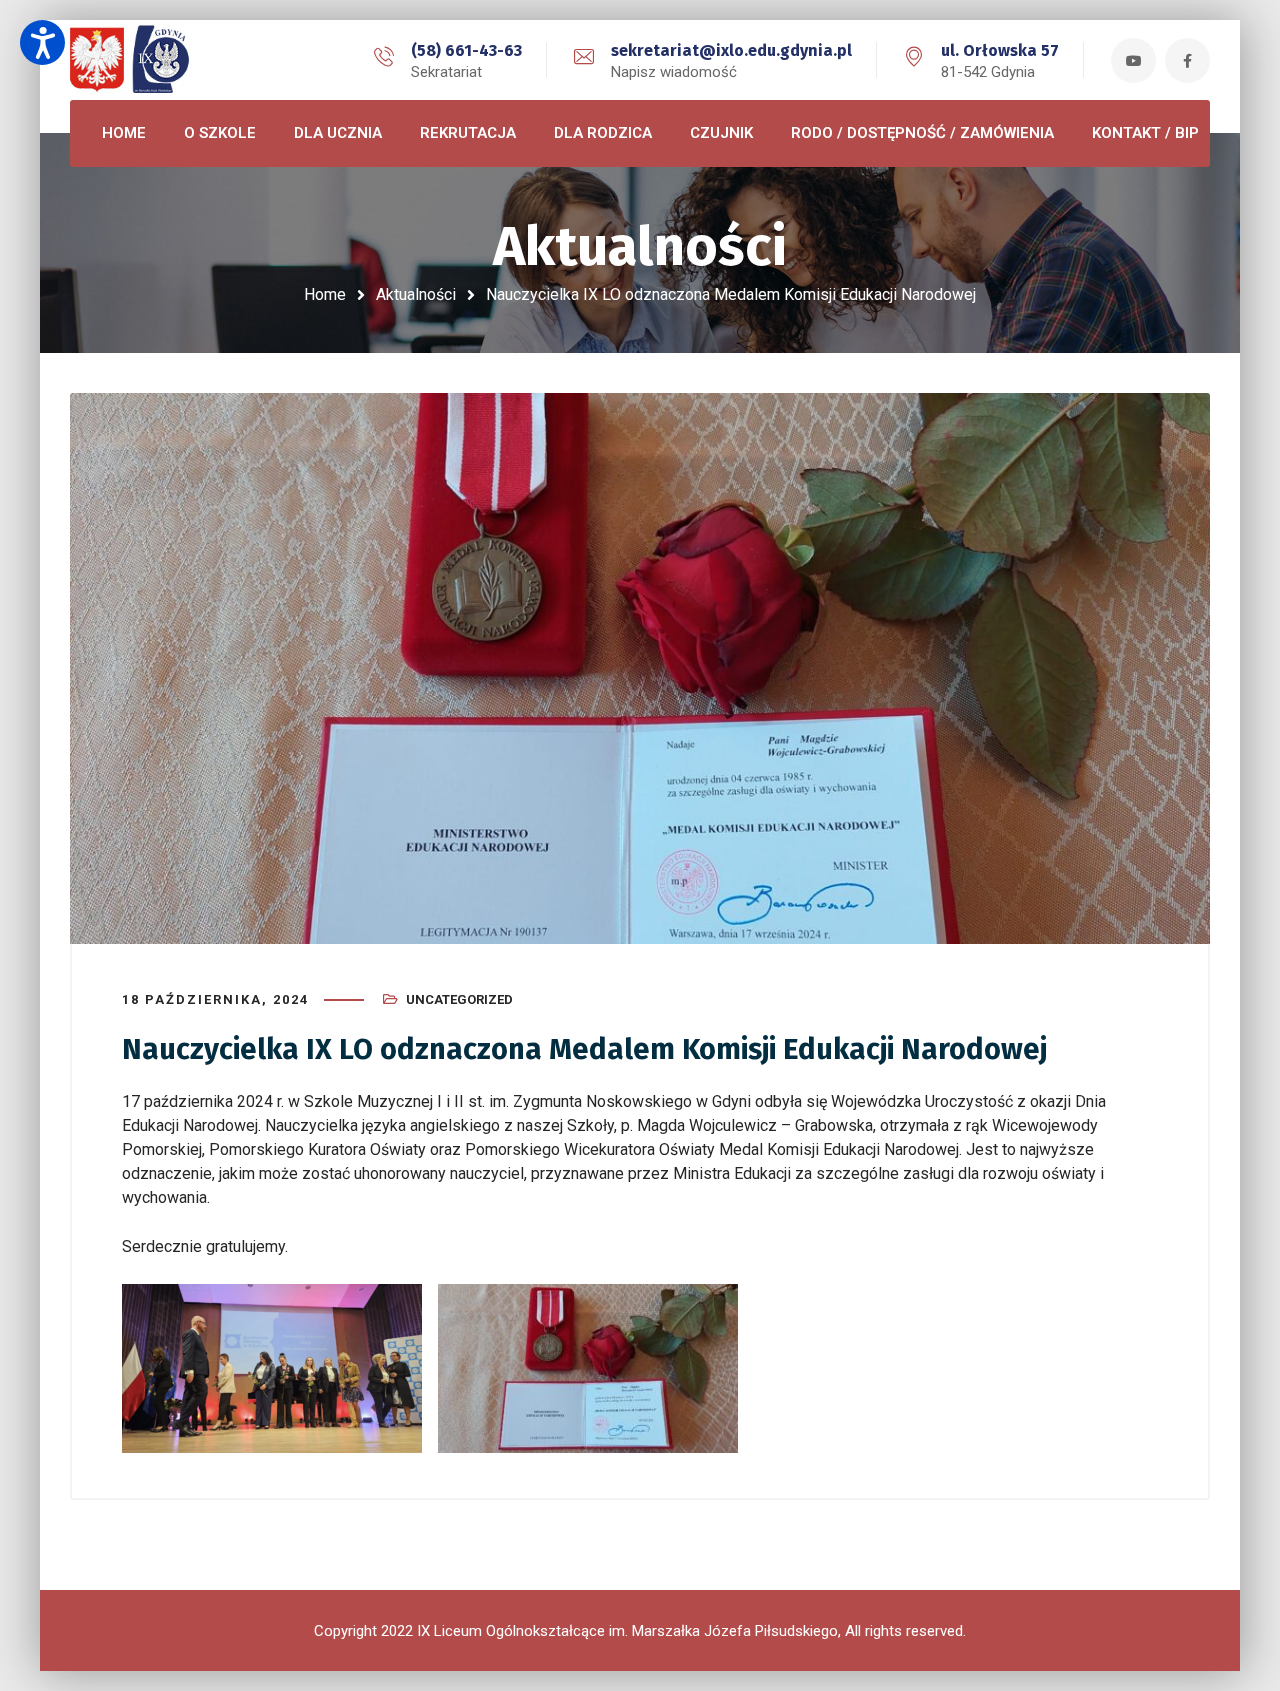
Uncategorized (459, 999)
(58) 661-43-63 (466, 50)
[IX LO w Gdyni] (160, 60)
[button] (42, 42)
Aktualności (416, 294)
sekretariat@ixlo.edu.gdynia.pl (731, 50)
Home (325, 294)
